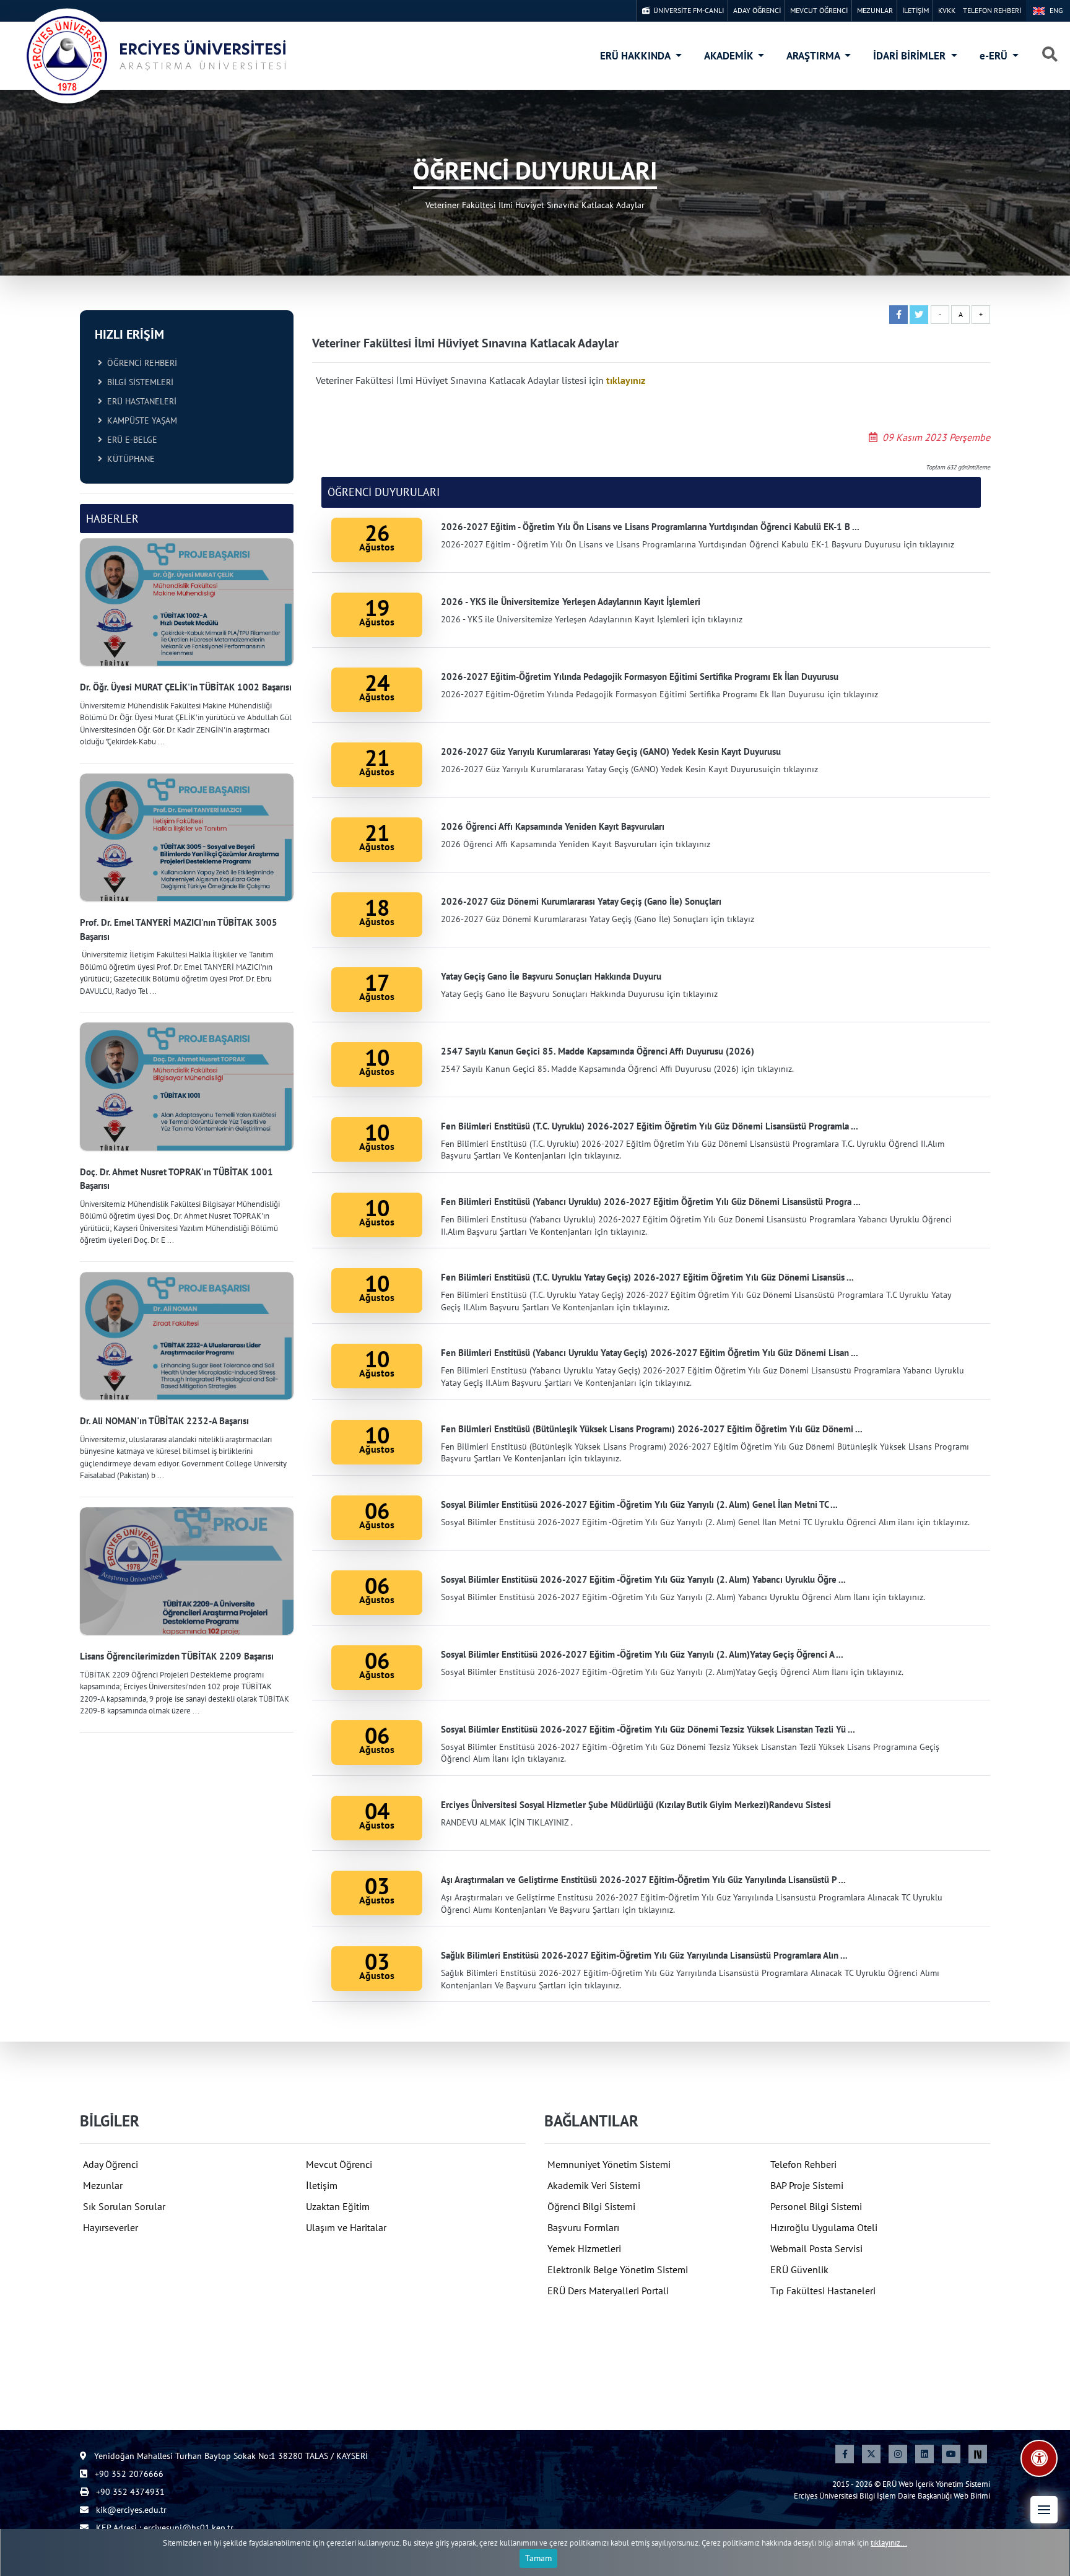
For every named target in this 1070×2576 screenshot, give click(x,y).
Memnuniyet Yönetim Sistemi (609, 2164)
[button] (1044, 2510)
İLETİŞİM (916, 10)
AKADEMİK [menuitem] (730, 56)
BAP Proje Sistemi (807, 2185)
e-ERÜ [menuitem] (995, 56)
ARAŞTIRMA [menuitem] (814, 56)
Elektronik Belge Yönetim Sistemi (618, 2269)
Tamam (538, 2558)
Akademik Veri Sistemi (594, 2185)
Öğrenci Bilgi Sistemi (591, 2206)
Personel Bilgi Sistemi (816, 2206)
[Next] (978, 2454)
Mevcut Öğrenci (339, 2164)
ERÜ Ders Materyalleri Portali (608, 2291)
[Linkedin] (924, 2454)
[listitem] (187, 643)
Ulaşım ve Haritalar (346, 2227)
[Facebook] (845, 2454)
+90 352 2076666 (128, 2474)
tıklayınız (626, 380)
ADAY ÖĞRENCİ (757, 10)
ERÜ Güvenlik (799, 2269)
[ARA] (1050, 55)
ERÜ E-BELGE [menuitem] (130, 440)
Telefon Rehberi (803, 2164)
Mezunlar (103, 2185)
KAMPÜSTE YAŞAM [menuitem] (140, 420)
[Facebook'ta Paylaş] (898, 315)
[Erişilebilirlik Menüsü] (1039, 2458)
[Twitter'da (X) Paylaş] (919, 315)
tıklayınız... (889, 2543)
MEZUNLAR (875, 10)
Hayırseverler (111, 2227)
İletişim (322, 2185)
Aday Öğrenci (111, 2164)
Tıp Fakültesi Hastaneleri (823, 2291)
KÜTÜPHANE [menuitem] (128, 459)
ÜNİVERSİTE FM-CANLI (687, 10)
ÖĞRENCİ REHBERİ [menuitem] (140, 363)
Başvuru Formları (583, 2227)
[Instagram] (898, 2454)
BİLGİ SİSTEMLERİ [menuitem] (138, 382)
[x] (871, 2454)
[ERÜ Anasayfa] (155, 56)
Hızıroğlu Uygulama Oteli (824, 2227)
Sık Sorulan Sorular (124, 2206)
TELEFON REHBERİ (992, 10)
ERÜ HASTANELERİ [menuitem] (139, 401)
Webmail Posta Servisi (816, 2248)
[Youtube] (951, 2454)
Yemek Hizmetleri (584, 2248)
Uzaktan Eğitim (338, 2206)
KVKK (947, 10)
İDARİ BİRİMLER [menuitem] (911, 56)
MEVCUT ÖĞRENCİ (819, 10)
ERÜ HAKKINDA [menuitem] (636, 56)
